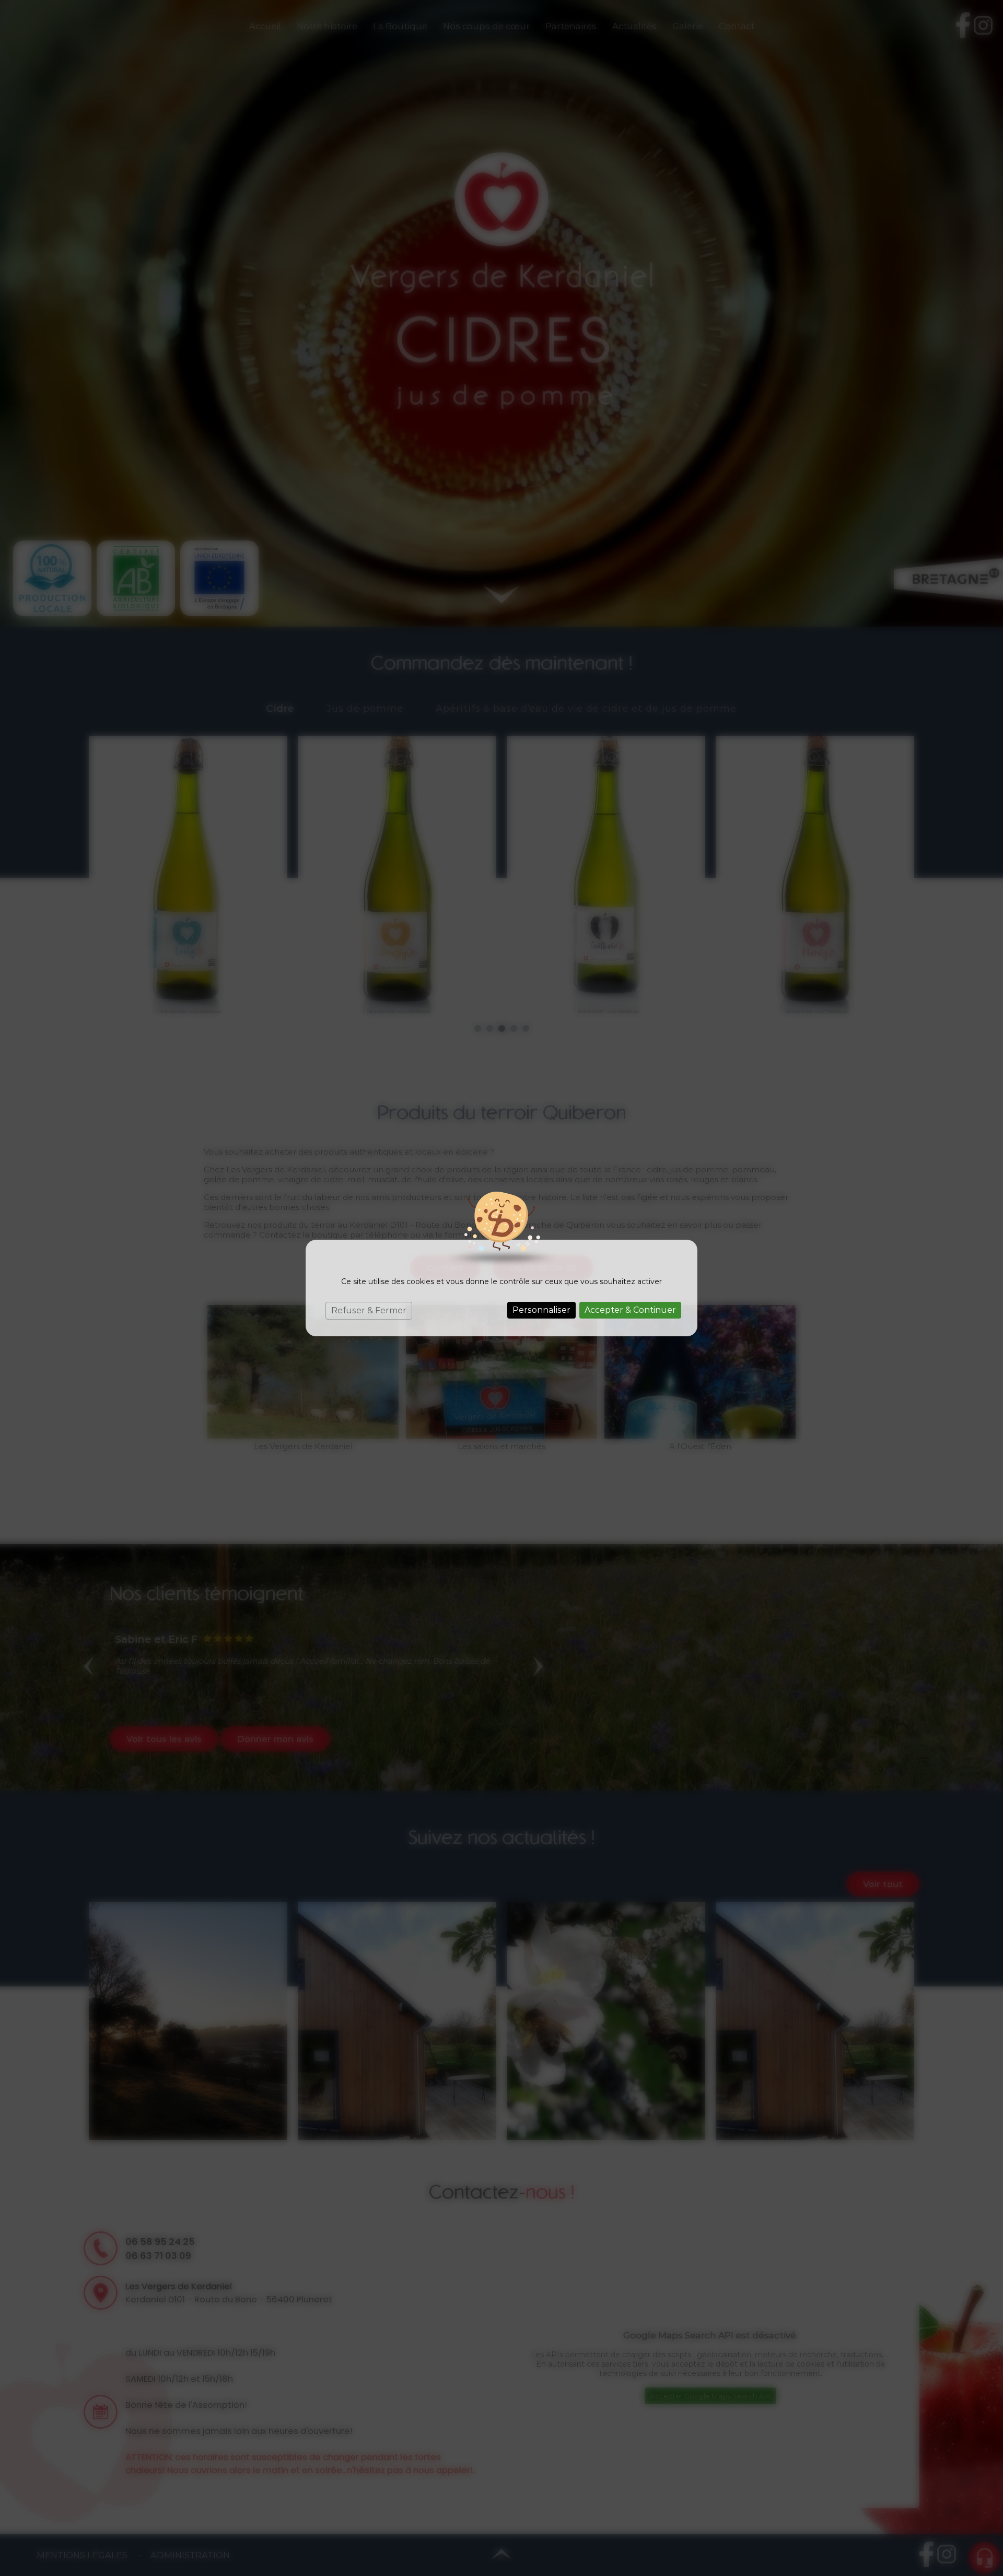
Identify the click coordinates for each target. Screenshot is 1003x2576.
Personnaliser (541, 1310)
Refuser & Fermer (369, 1310)
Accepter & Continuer (630, 1310)
